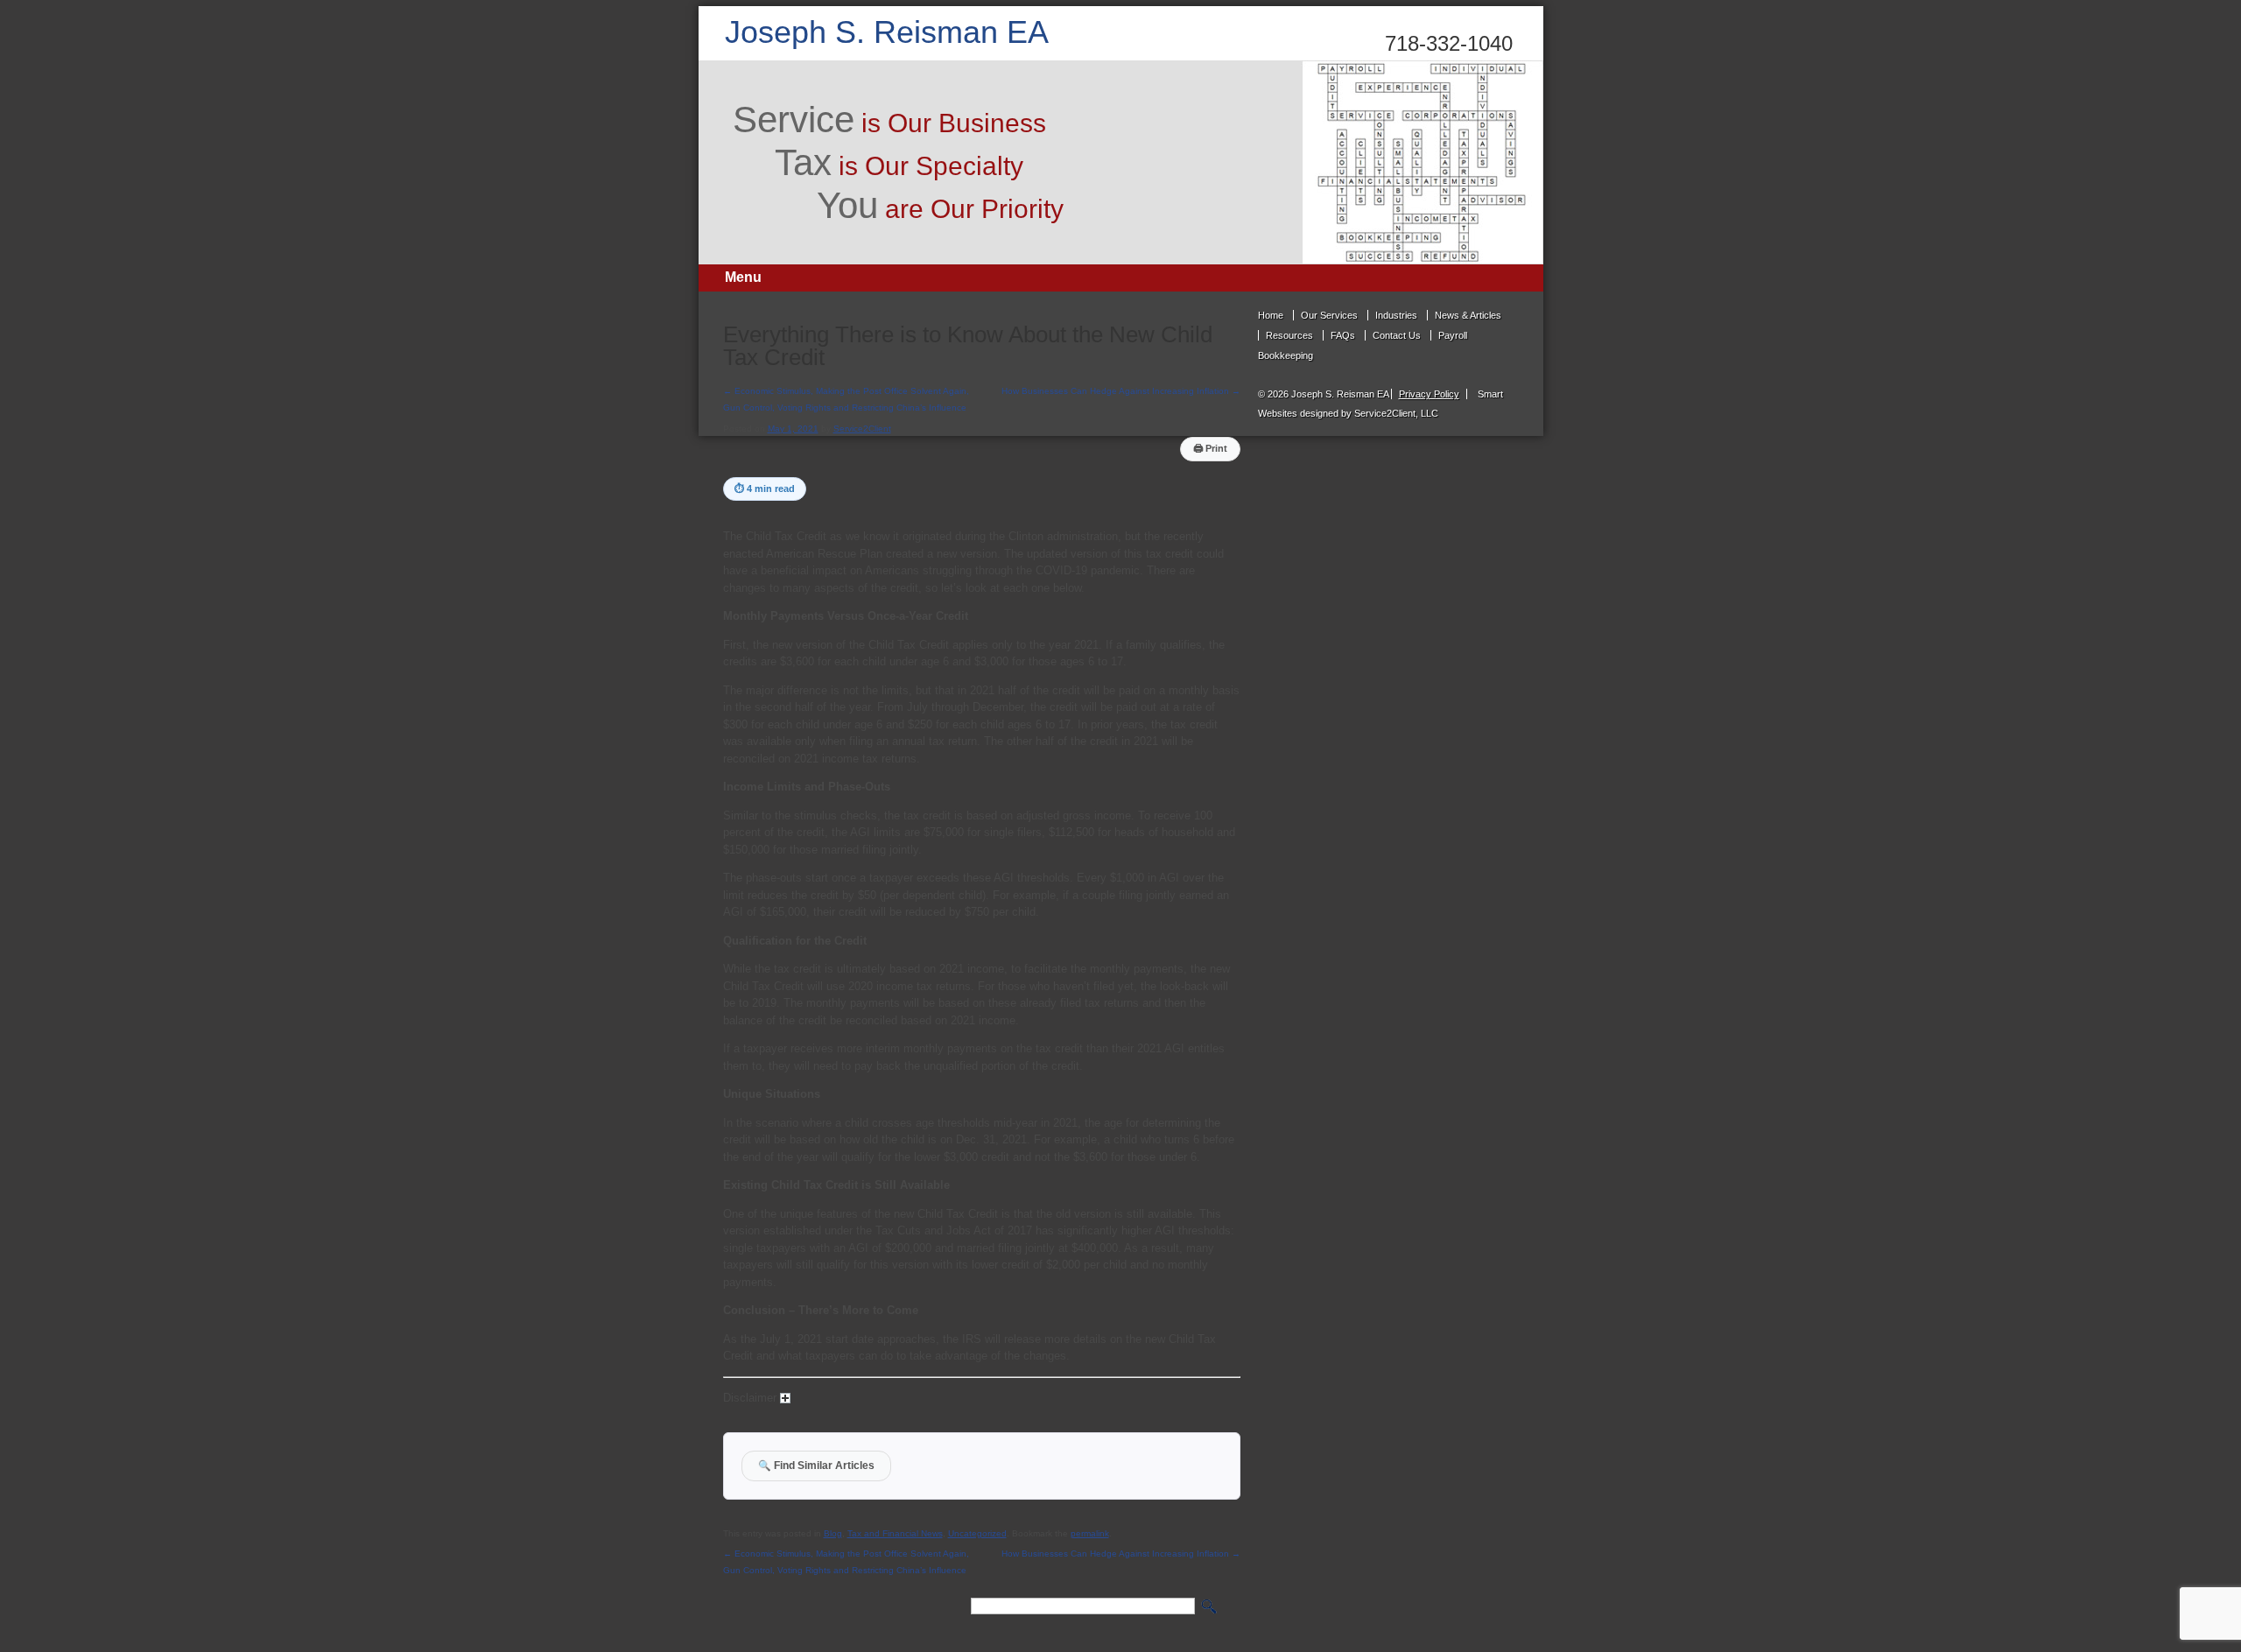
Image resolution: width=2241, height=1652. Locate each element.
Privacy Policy (1429, 394)
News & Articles (1468, 315)
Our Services (1329, 315)
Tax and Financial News (895, 1533)
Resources (1289, 335)
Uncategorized (977, 1533)
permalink (1090, 1533)
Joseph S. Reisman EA (887, 32)
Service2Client (862, 429)
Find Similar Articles (816, 1465)
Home (1271, 315)
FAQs (1343, 335)
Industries (1396, 315)
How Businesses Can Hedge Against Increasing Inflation (1121, 391)
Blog (833, 1533)
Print (1210, 448)
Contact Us (1397, 335)
